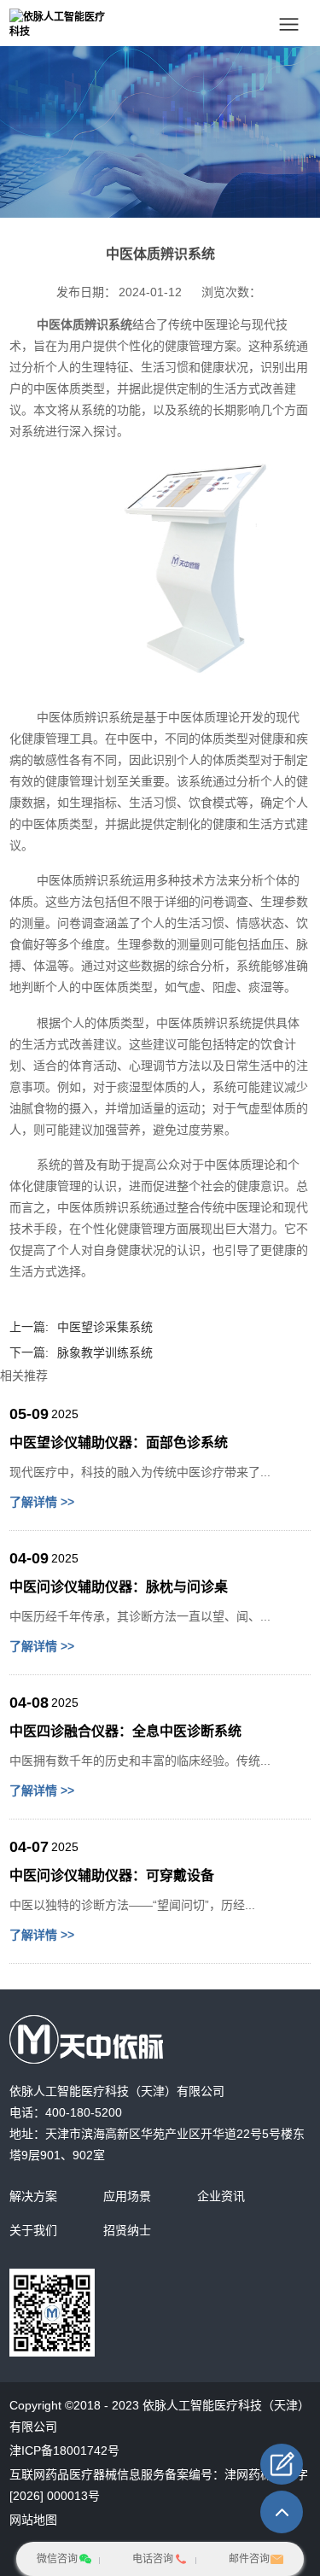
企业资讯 (221, 2196)
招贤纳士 (127, 2230)
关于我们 (33, 2230)
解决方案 (33, 2196)
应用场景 (127, 2196)
